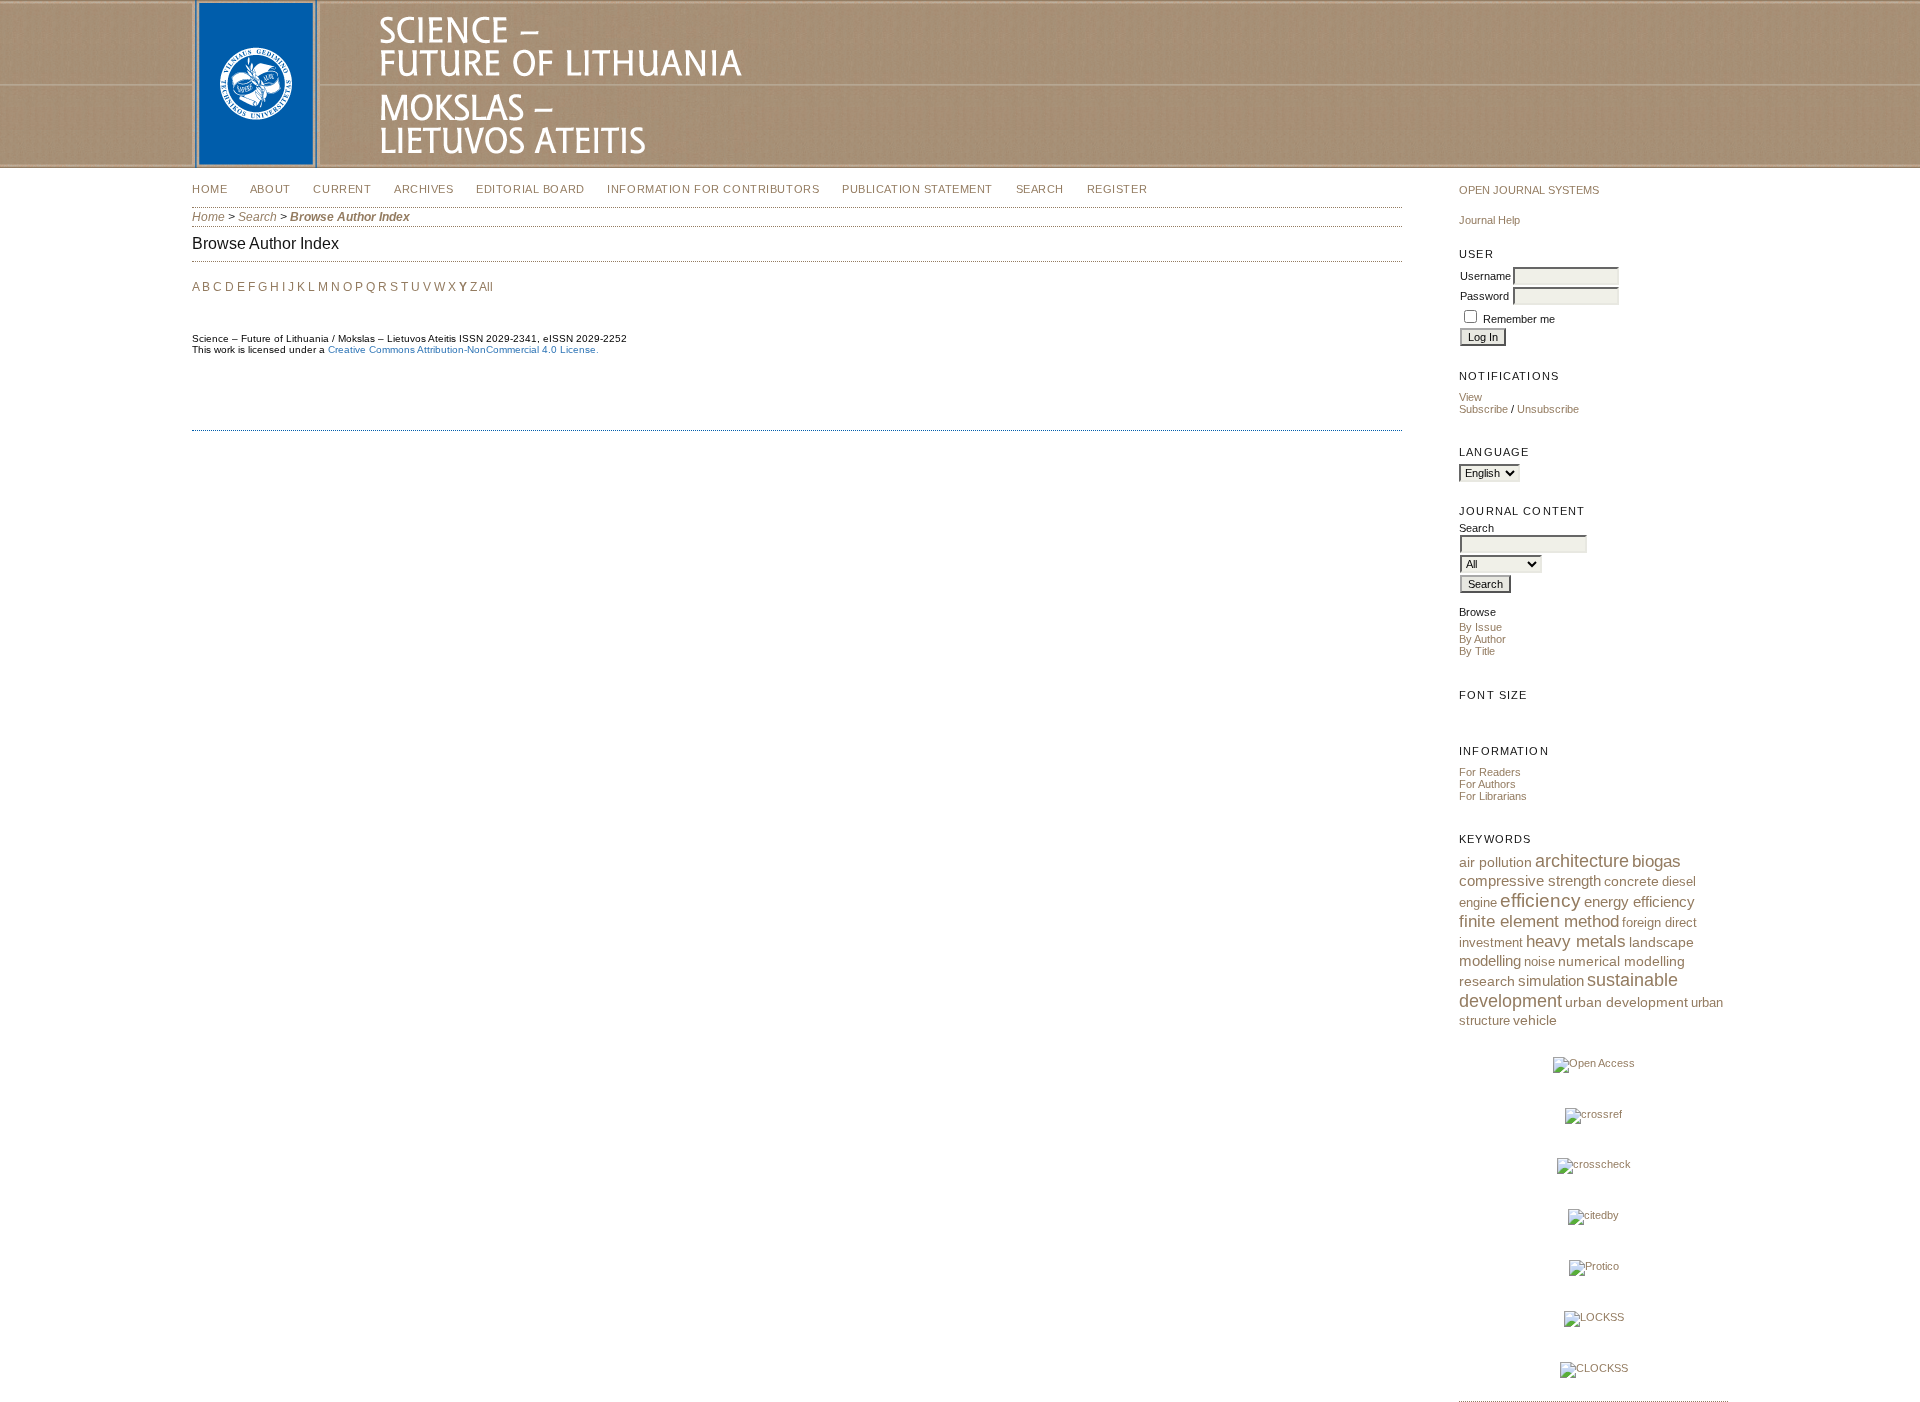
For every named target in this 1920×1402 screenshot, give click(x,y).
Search (1040, 189)
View (1470, 397)
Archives (424, 189)
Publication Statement (917, 189)
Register (1117, 189)
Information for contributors (713, 189)
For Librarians (1493, 796)
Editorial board (530, 189)
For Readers (1490, 772)
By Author (1482, 639)
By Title (1477, 651)
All (486, 287)
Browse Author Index (350, 217)
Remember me (1519, 319)
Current (342, 189)
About (270, 189)
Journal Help (1489, 220)
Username (1485, 276)
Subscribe (1483, 409)
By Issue (1480, 627)
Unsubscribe (1548, 409)
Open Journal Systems (1529, 190)
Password (1484, 296)
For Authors (1487, 784)
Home (209, 189)
